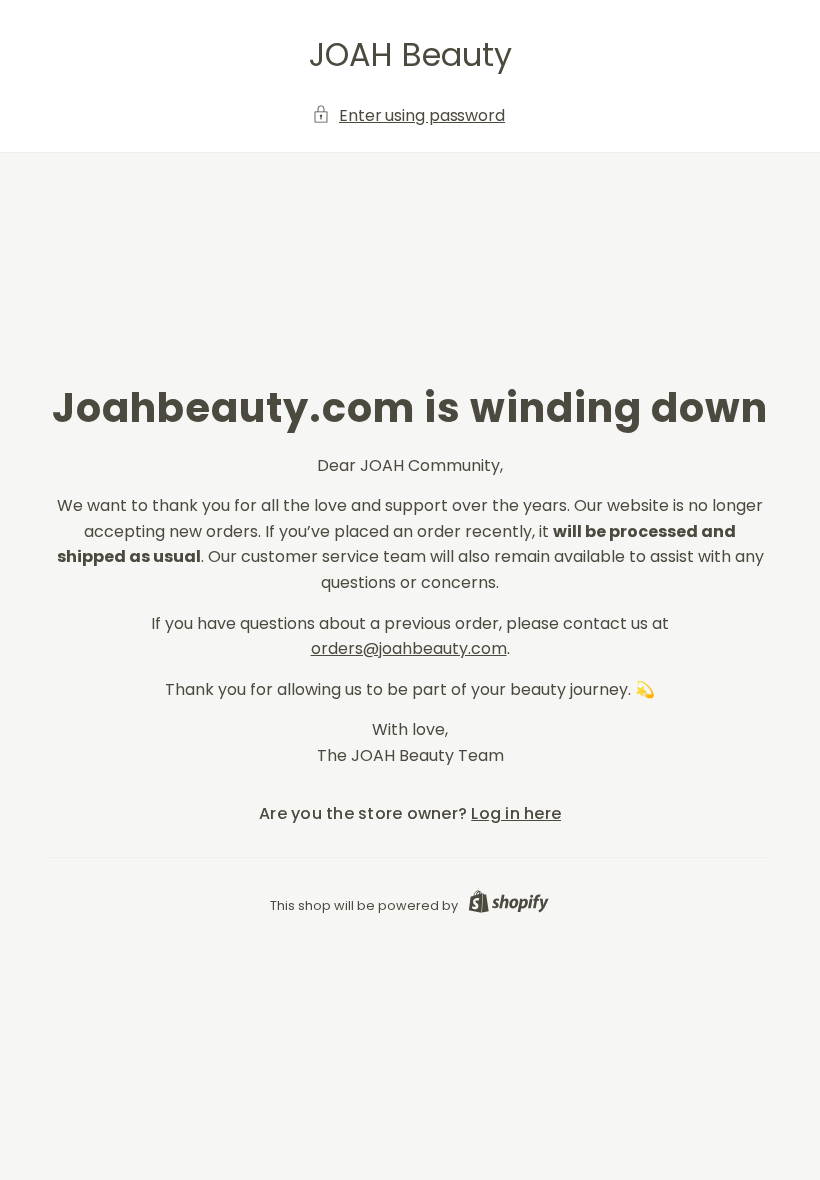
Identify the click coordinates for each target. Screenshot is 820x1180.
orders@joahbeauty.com (409, 648)
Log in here (516, 813)
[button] (410, 116)
